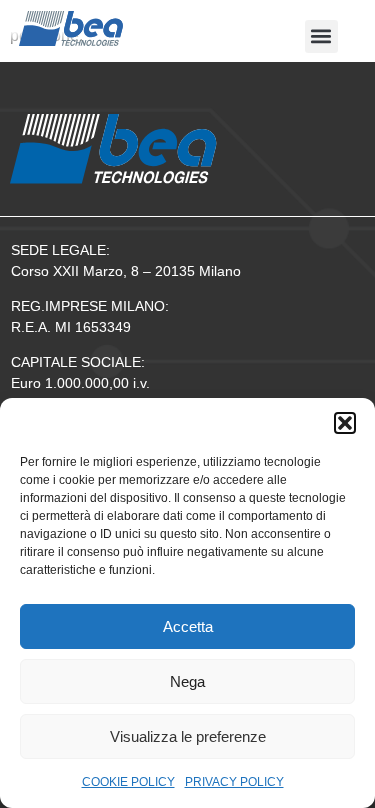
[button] (345, 423)
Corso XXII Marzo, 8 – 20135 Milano (126, 271)
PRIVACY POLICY (234, 782)
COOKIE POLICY (128, 782)
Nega (187, 681)
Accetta (188, 626)
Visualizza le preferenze (188, 736)
